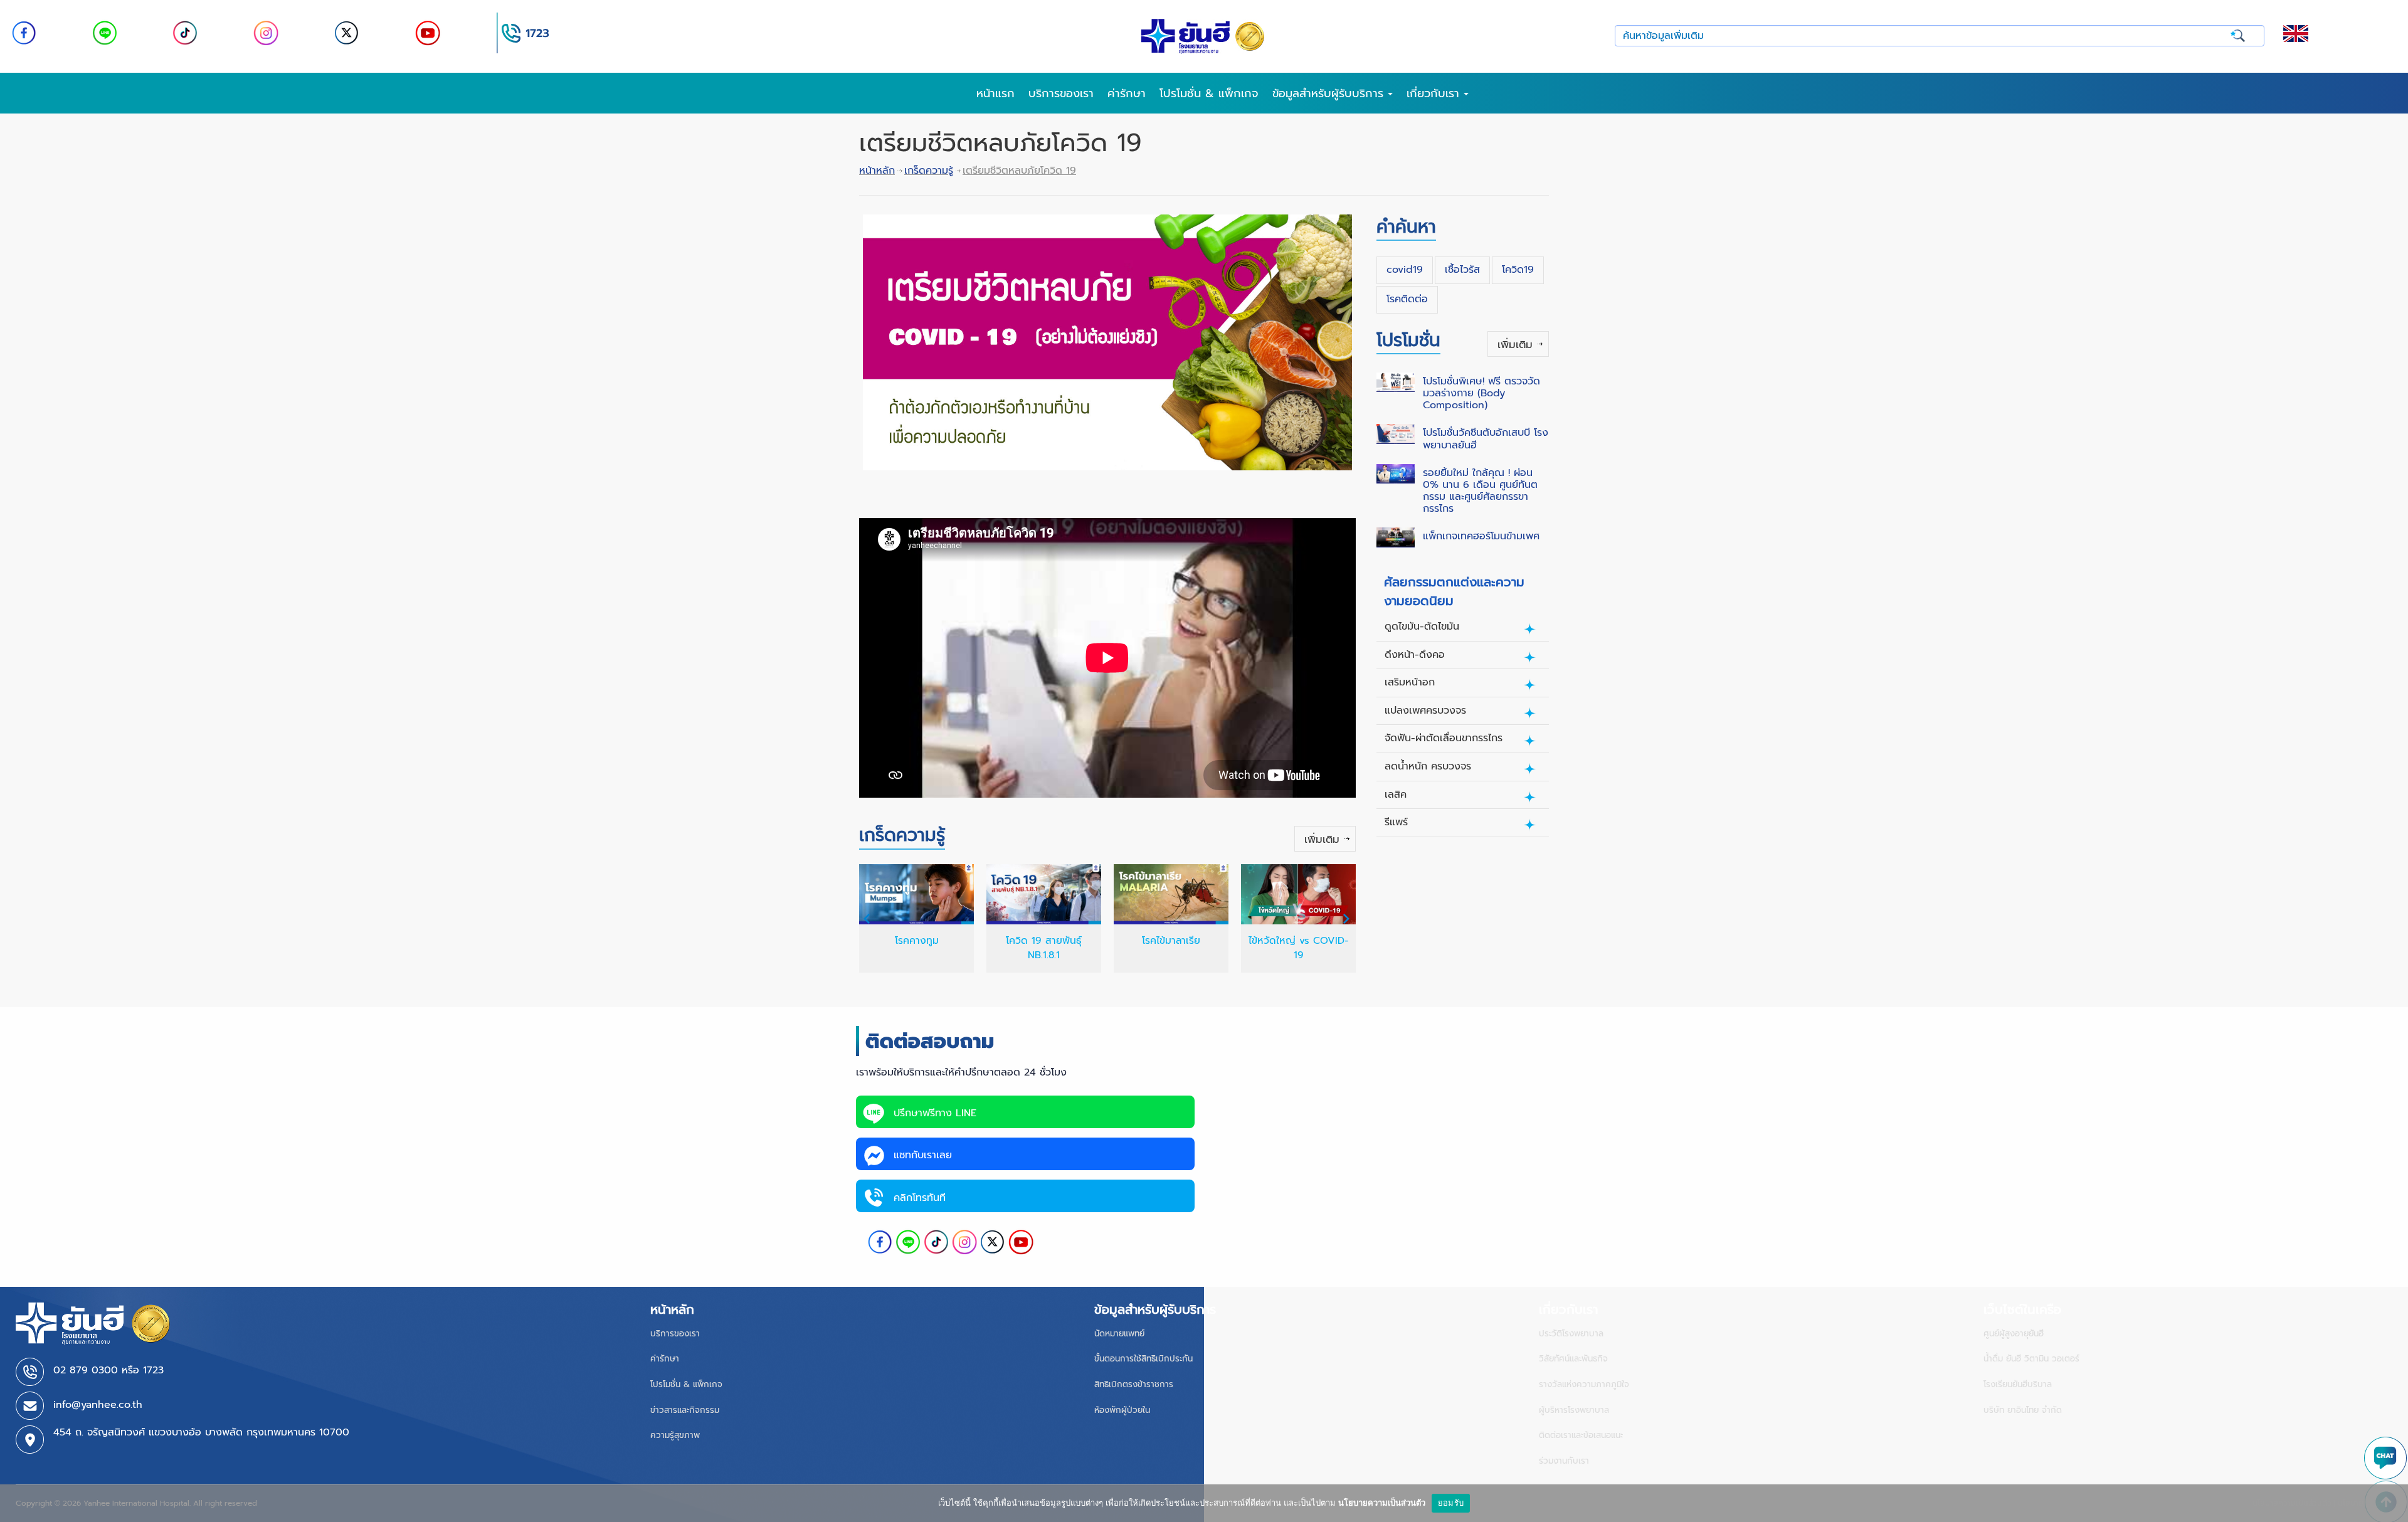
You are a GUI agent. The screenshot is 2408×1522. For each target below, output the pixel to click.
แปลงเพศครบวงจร (1425, 711)
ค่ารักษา (1127, 93)
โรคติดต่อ (1407, 299)
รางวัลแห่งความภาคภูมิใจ (1584, 1384)
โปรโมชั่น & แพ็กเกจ (1209, 93)
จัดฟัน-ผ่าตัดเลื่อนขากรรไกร (1444, 738)
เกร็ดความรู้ (929, 171)
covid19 (1405, 270)
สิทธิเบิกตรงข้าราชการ (1134, 1384)
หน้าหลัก (877, 171)
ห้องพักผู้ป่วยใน (1122, 1410)
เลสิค (1396, 795)
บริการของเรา (1061, 93)
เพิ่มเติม (1322, 839)
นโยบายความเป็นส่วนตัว (1382, 1503)
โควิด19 (1518, 270)
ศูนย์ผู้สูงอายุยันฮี (2014, 1334)
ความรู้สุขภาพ (675, 1435)
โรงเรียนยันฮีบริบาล (2018, 1384)
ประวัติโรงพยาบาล (1571, 1334)
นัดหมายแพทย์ (1119, 1334)
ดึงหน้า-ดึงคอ (1415, 655)
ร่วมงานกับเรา (1564, 1461)
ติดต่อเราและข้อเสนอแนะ (1581, 1435)
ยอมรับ (1451, 1503)
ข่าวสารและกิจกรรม (685, 1410)
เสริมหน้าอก (1410, 682)
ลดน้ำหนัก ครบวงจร (1428, 766)
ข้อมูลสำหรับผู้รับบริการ (1330, 93)
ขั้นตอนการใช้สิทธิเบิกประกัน (1143, 1359)
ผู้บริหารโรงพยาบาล (1574, 1410)
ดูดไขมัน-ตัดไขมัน (1422, 626)
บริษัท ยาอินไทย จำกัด (2023, 1410)
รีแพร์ (1396, 822)
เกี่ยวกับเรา (1435, 93)
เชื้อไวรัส (1462, 270)
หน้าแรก (995, 93)
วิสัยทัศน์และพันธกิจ (1573, 1359)
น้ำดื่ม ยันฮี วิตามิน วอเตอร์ (2031, 1359)
